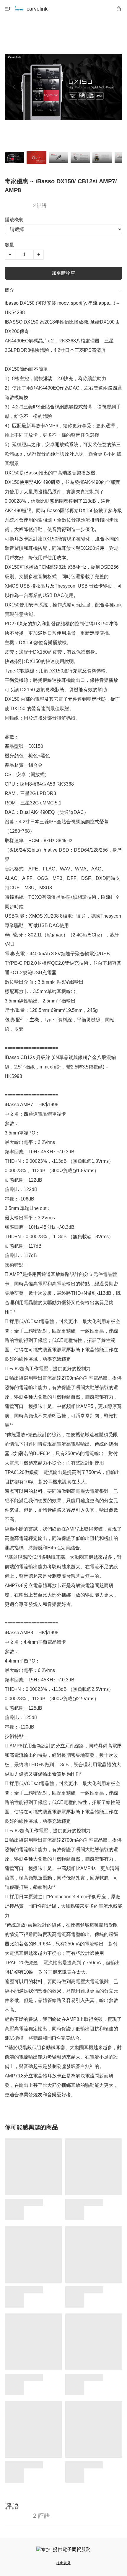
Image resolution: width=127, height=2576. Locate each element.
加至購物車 (63, 273)
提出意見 (63, 2563)
